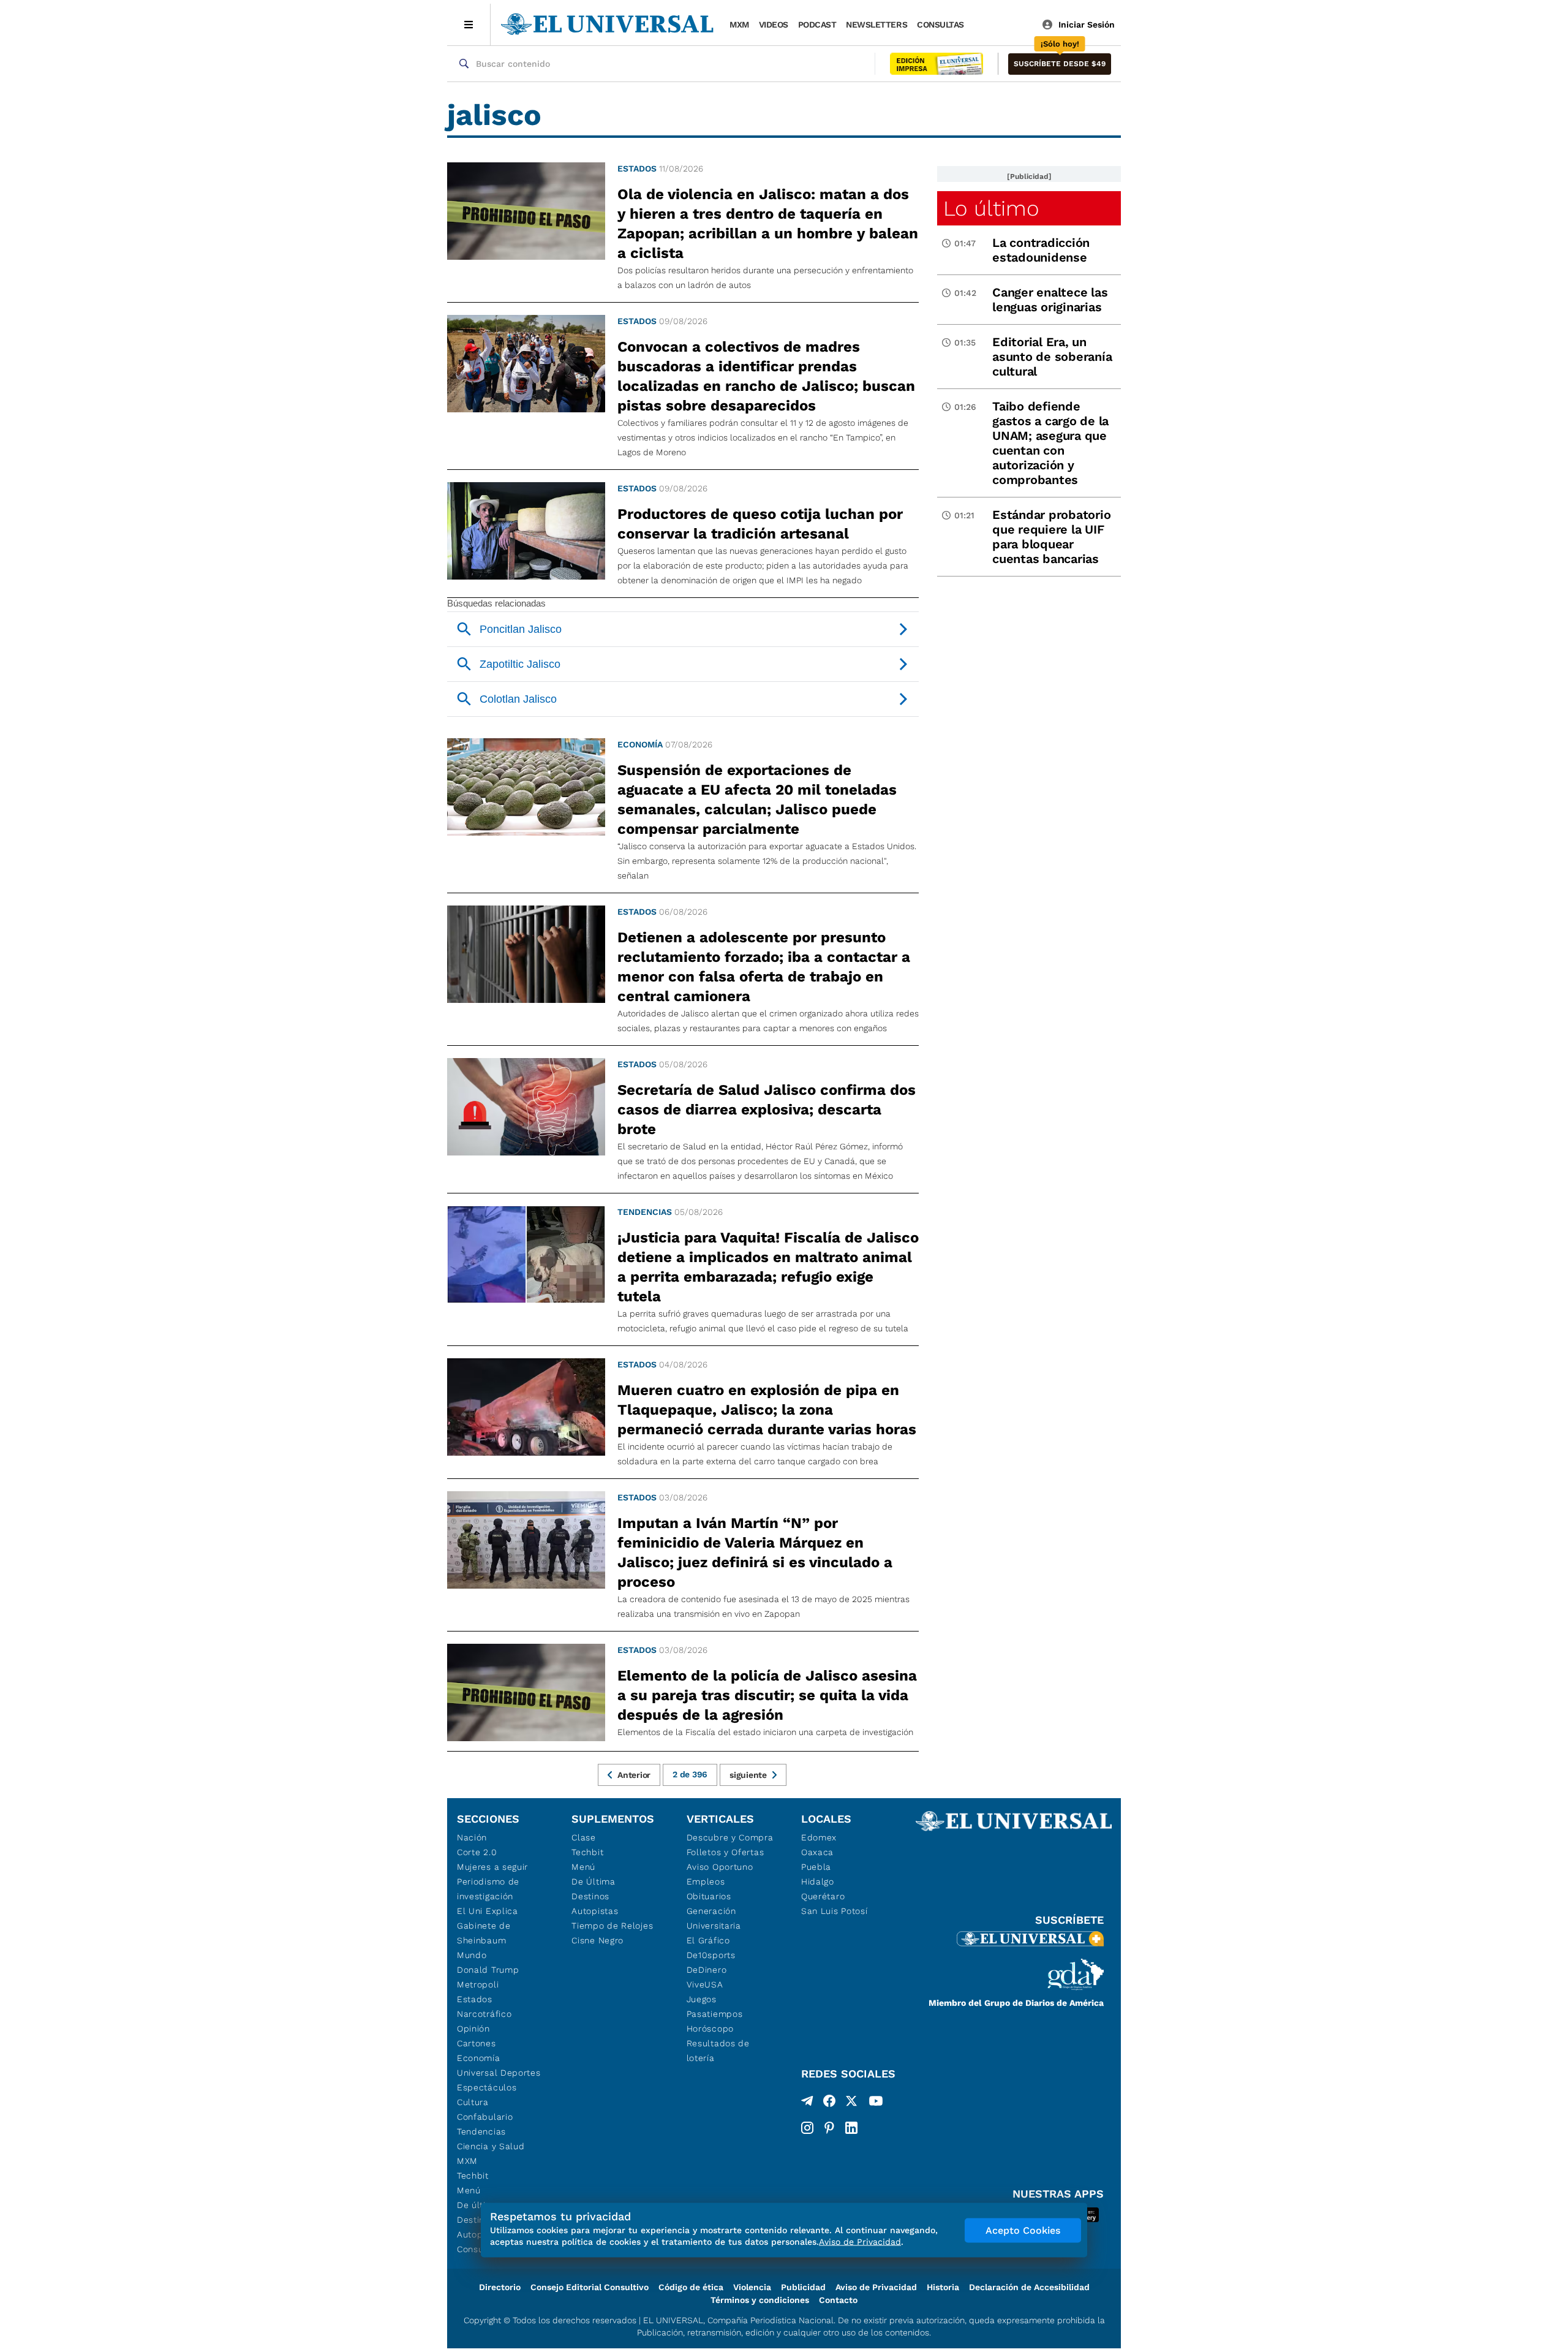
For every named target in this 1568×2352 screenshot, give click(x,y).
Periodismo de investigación (488, 1889)
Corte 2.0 (477, 1852)
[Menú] (469, 25)
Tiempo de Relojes (612, 1926)
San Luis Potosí (835, 1911)
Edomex (819, 1837)
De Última (593, 1881)
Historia (943, 2287)
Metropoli (478, 1984)
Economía (640, 744)
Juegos (702, 1999)
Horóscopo (710, 2029)
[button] (1060, 64)
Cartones (477, 2043)
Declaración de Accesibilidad (1029, 2287)
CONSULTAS (940, 25)
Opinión (473, 2029)
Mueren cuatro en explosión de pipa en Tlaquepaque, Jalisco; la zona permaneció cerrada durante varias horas (767, 1410)
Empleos (706, 1881)
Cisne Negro (597, 1940)
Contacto (838, 2300)
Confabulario (485, 2117)
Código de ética (691, 2287)
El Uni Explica (488, 1911)
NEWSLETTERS (876, 25)
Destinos (590, 1896)
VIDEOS (774, 25)
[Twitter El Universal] (851, 2103)
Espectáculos (487, 2087)
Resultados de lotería (718, 2051)
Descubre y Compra (730, 1837)
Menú (469, 2190)
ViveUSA (705, 1984)
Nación (472, 1837)
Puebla (816, 1867)
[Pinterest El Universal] (829, 2128)
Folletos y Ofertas (726, 1852)
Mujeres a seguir (492, 1867)
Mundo (472, 1955)
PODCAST (817, 25)
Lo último (991, 208)
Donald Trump (488, 1970)
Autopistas (595, 1911)
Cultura (473, 2102)
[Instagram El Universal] (807, 2128)
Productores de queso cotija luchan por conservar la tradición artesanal (760, 524)
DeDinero (707, 1970)
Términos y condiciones (760, 2300)
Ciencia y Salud (491, 2146)
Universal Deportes (499, 2073)
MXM (739, 25)
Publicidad (803, 2287)
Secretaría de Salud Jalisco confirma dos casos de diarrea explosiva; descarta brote (767, 1110)
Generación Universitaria (714, 1918)
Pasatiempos (715, 2014)
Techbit (473, 2176)
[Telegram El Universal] (807, 2103)
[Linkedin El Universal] (851, 2128)
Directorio (500, 2287)
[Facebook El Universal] (829, 2103)
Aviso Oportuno (720, 1867)
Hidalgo (818, 1881)
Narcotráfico (484, 2014)
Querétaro (823, 1896)
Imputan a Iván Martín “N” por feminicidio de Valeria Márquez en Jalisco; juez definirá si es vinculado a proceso (755, 1552)
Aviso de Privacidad (876, 2287)
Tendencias (645, 1212)
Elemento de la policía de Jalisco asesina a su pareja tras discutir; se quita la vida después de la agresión (767, 1695)
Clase (584, 1837)
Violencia (752, 2287)
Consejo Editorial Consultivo (590, 2287)
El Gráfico (708, 1940)
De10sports (711, 1955)
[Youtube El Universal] (876, 2103)
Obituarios (709, 1896)
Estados (637, 168)
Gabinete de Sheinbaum (484, 1933)
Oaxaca (817, 1852)
